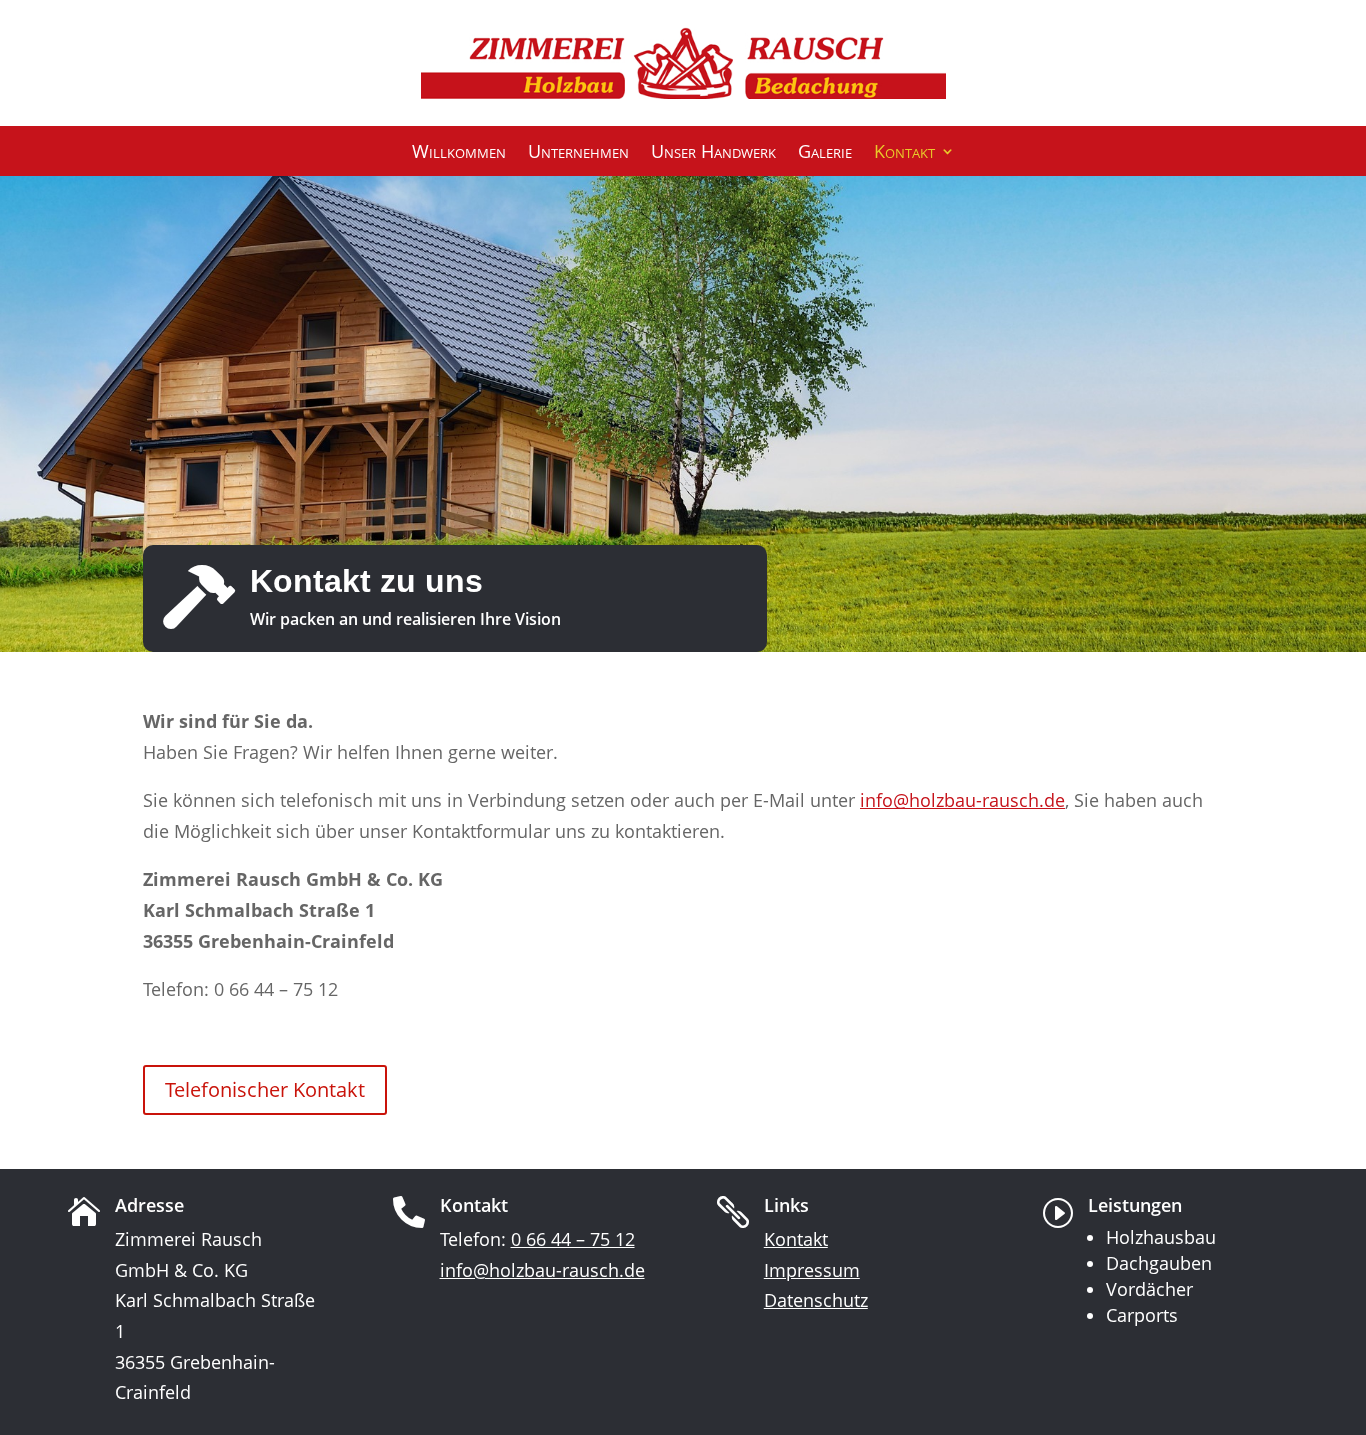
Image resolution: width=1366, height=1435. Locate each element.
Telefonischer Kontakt (265, 1089)
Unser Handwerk (713, 153)
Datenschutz (816, 1300)
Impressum (812, 1270)
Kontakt (904, 153)
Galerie (825, 153)
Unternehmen (578, 153)
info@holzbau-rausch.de (962, 800)
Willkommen (459, 153)
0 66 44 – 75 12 (573, 1239)
